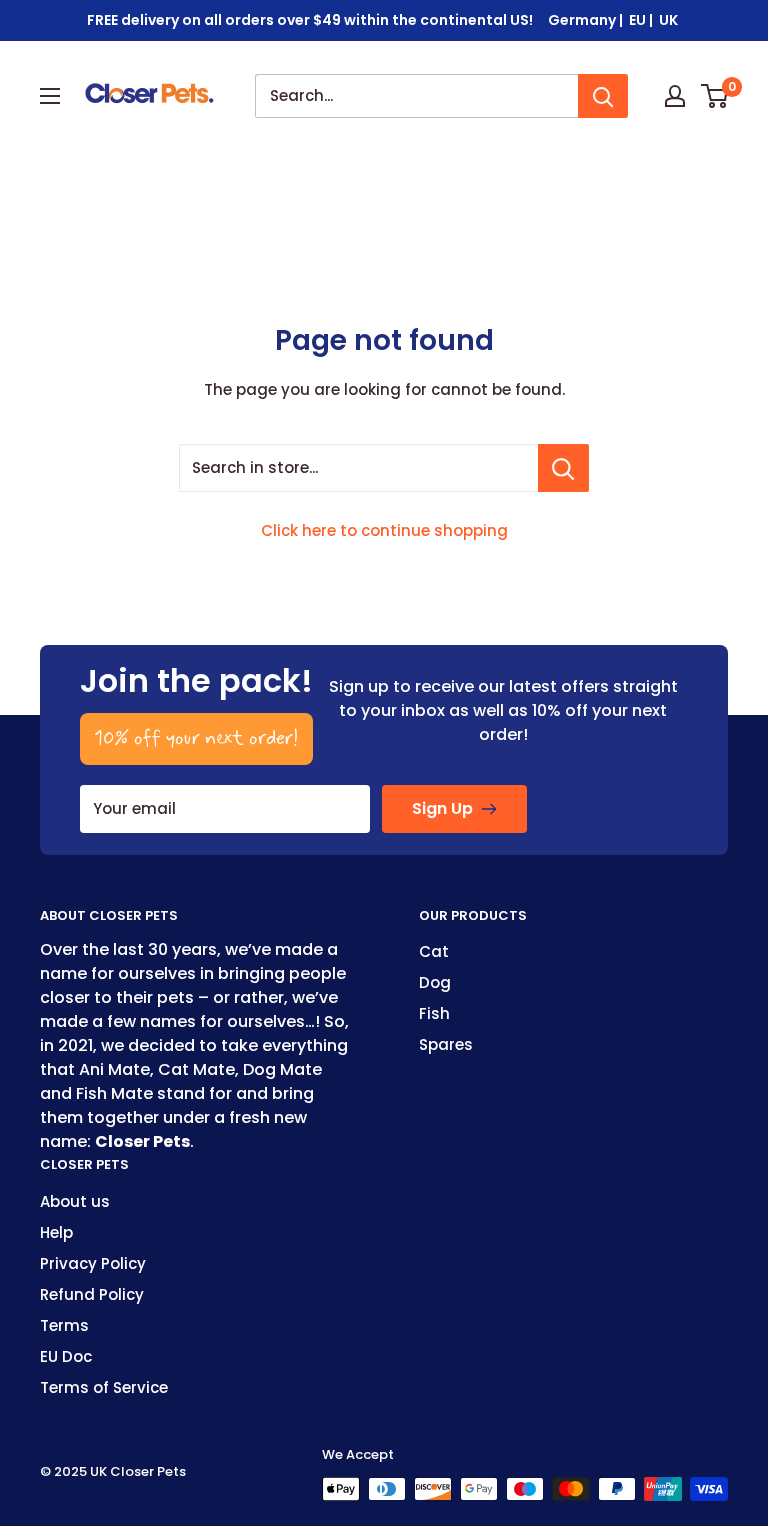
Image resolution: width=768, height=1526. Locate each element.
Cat (434, 951)
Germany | (587, 20)
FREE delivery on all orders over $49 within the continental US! (310, 20)
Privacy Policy (93, 1263)
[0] (715, 96)
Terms (64, 1325)
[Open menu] (50, 96)
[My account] (675, 96)
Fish (434, 1013)
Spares (446, 1044)
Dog (435, 982)
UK (670, 20)
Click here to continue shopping (384, 530)
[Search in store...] (563, 468)
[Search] (603, 96)
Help (56, 1232)
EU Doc (66, 1356)
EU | (642, 20)
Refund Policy (92, 1294)
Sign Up (442, 808)
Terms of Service (104, 1387)
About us (75, 1201)
